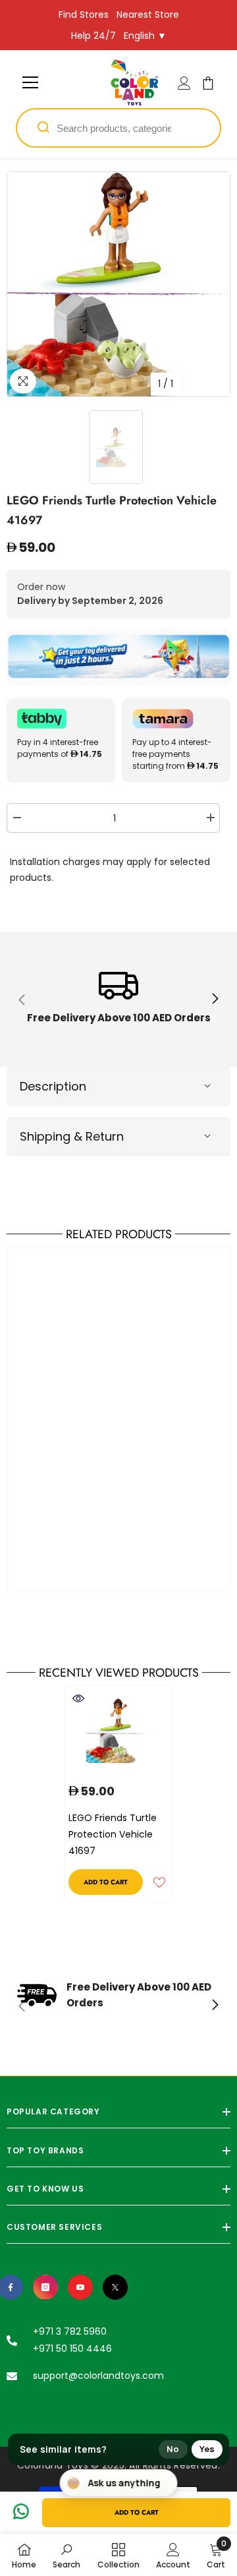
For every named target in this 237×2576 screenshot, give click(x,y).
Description (53, 1086)
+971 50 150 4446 (72, 2349)
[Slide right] (215, 1000)
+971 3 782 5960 (70, 2331)
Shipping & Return (72, 1136)
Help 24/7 (93, 36)
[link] (118, 999)
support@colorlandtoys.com (98, 2376)
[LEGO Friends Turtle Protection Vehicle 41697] (119, 1731)
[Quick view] (78, 1698)
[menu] (30, 82)
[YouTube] (80, 2287)
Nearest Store (148, 15)
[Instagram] (45, 2287)
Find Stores (84, 15)
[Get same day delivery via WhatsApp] (118, 657)
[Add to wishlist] (159, 1882)
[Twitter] (115, 2287)
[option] (118, 284)
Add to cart (137, 2512)
